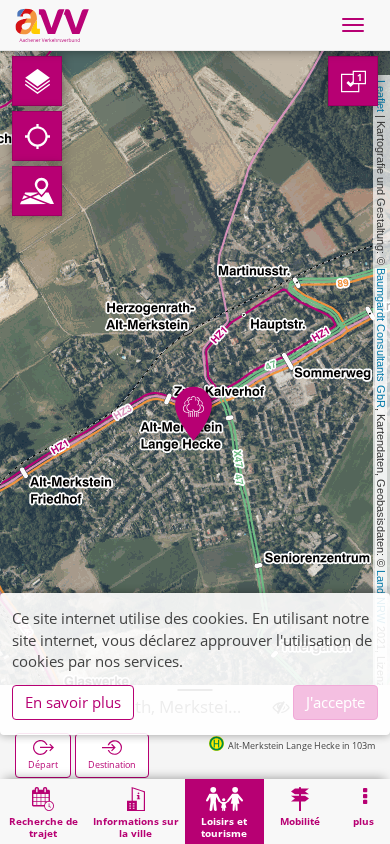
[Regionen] (37, 191)
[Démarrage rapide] (37, 81)
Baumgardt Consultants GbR (381, 338)
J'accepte (335, 702)
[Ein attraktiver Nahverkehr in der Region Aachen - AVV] (52, 25)
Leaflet (381, 96)
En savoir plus (73, 702)
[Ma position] (37, 136)
